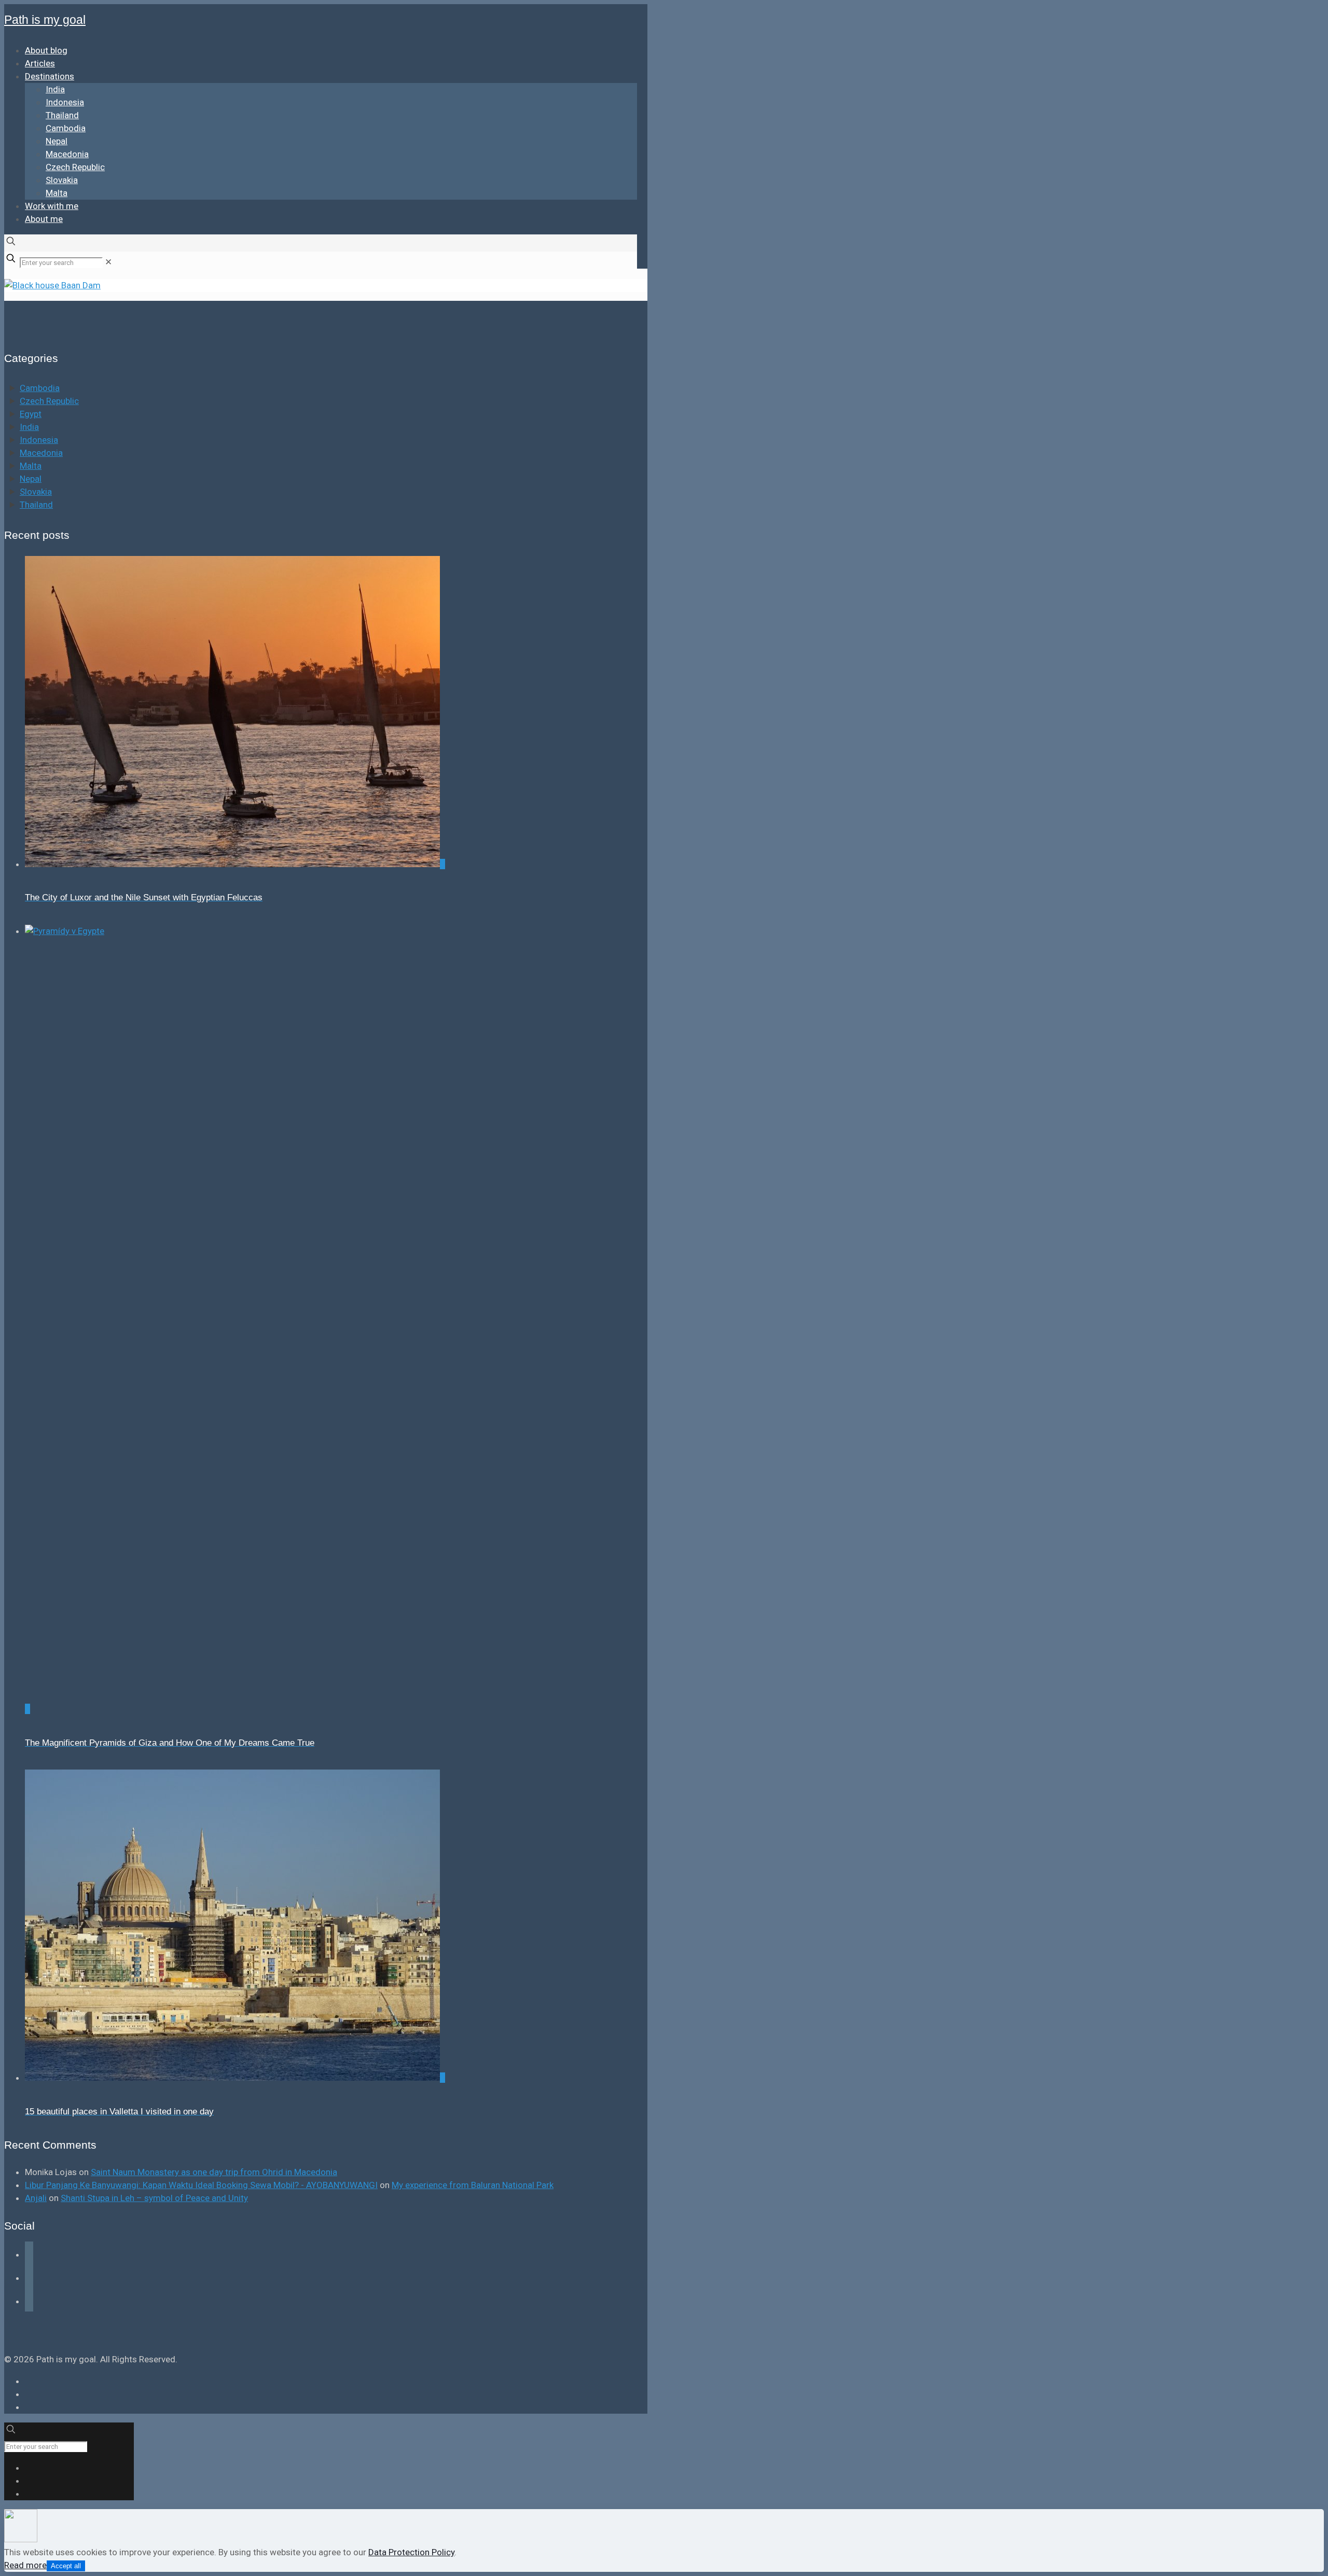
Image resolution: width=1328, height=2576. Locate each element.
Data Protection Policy (411, 2552)
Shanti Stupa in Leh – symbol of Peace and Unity (154, 2198)
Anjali (36, 2198)
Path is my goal (45, 20)
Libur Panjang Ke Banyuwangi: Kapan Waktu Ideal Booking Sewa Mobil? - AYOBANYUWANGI (201, 2185)
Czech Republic (49, 401)
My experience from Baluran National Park (473, 2185)
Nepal (31, 479)
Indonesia (39, 440)
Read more (25, 2565)
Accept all (66, 2566)
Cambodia (40, 388)
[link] (108, 262)
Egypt (31, 414)
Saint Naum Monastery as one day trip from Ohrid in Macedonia (214, 2172)
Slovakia (36, 492)
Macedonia (41, 453)
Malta (31, 466)
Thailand (36, 505)
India (29, 427)
